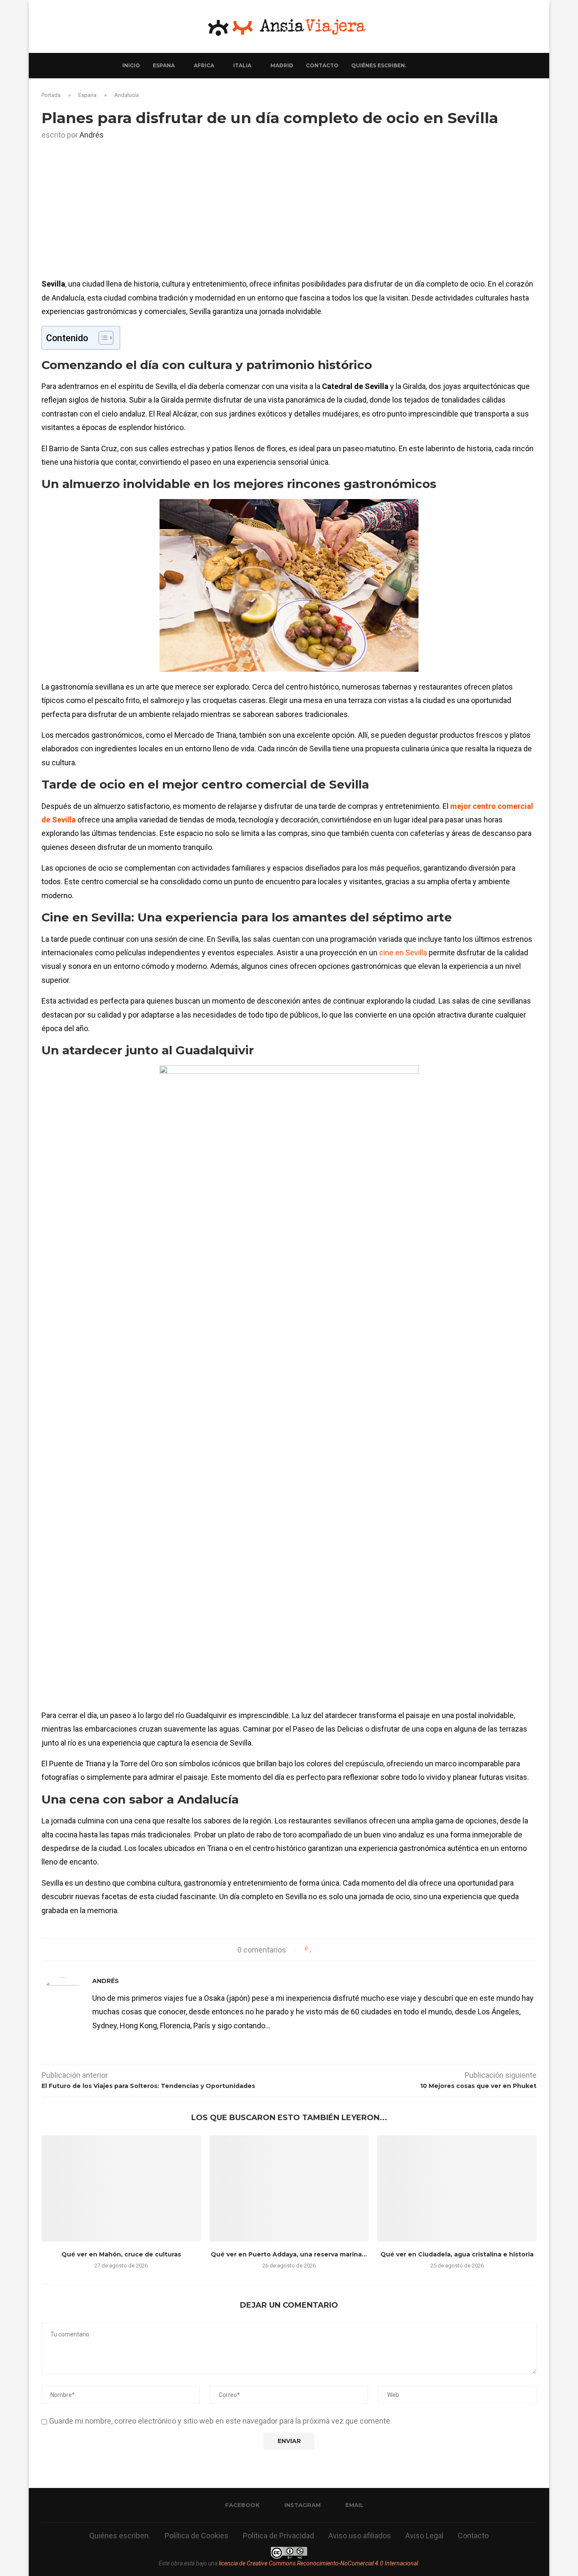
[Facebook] (421, 66)
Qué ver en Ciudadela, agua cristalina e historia (457, 2254)
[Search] (452, 66)
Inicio (131, 65)
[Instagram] (430, 66)
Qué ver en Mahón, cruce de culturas (121, 2254)
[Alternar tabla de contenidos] (102, 338)
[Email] (439, 66)
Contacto (322, 65)
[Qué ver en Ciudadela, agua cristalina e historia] (457, 2188)
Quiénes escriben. (379, 65)
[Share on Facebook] (319, 1949)
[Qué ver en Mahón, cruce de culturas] (121, 2188)
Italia (242, 65)
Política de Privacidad (278, 2536)
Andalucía (127, 95)
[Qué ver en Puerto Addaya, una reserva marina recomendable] (289, 2188)
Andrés (92, 135)
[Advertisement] (289, 214)
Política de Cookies (197, 2536)
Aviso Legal (424, 2536)
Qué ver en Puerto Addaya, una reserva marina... (289, 2254)
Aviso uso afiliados (360, 2536)
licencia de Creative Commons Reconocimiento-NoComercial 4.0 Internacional (318, 2563)
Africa (204, 65)
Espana (164, 65)
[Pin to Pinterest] (335, 1949)
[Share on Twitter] (327, 1949)
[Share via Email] (343, 1949)
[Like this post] (311, 1949)
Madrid (282, 65)
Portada (51, 95)
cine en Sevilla (403, 953)
